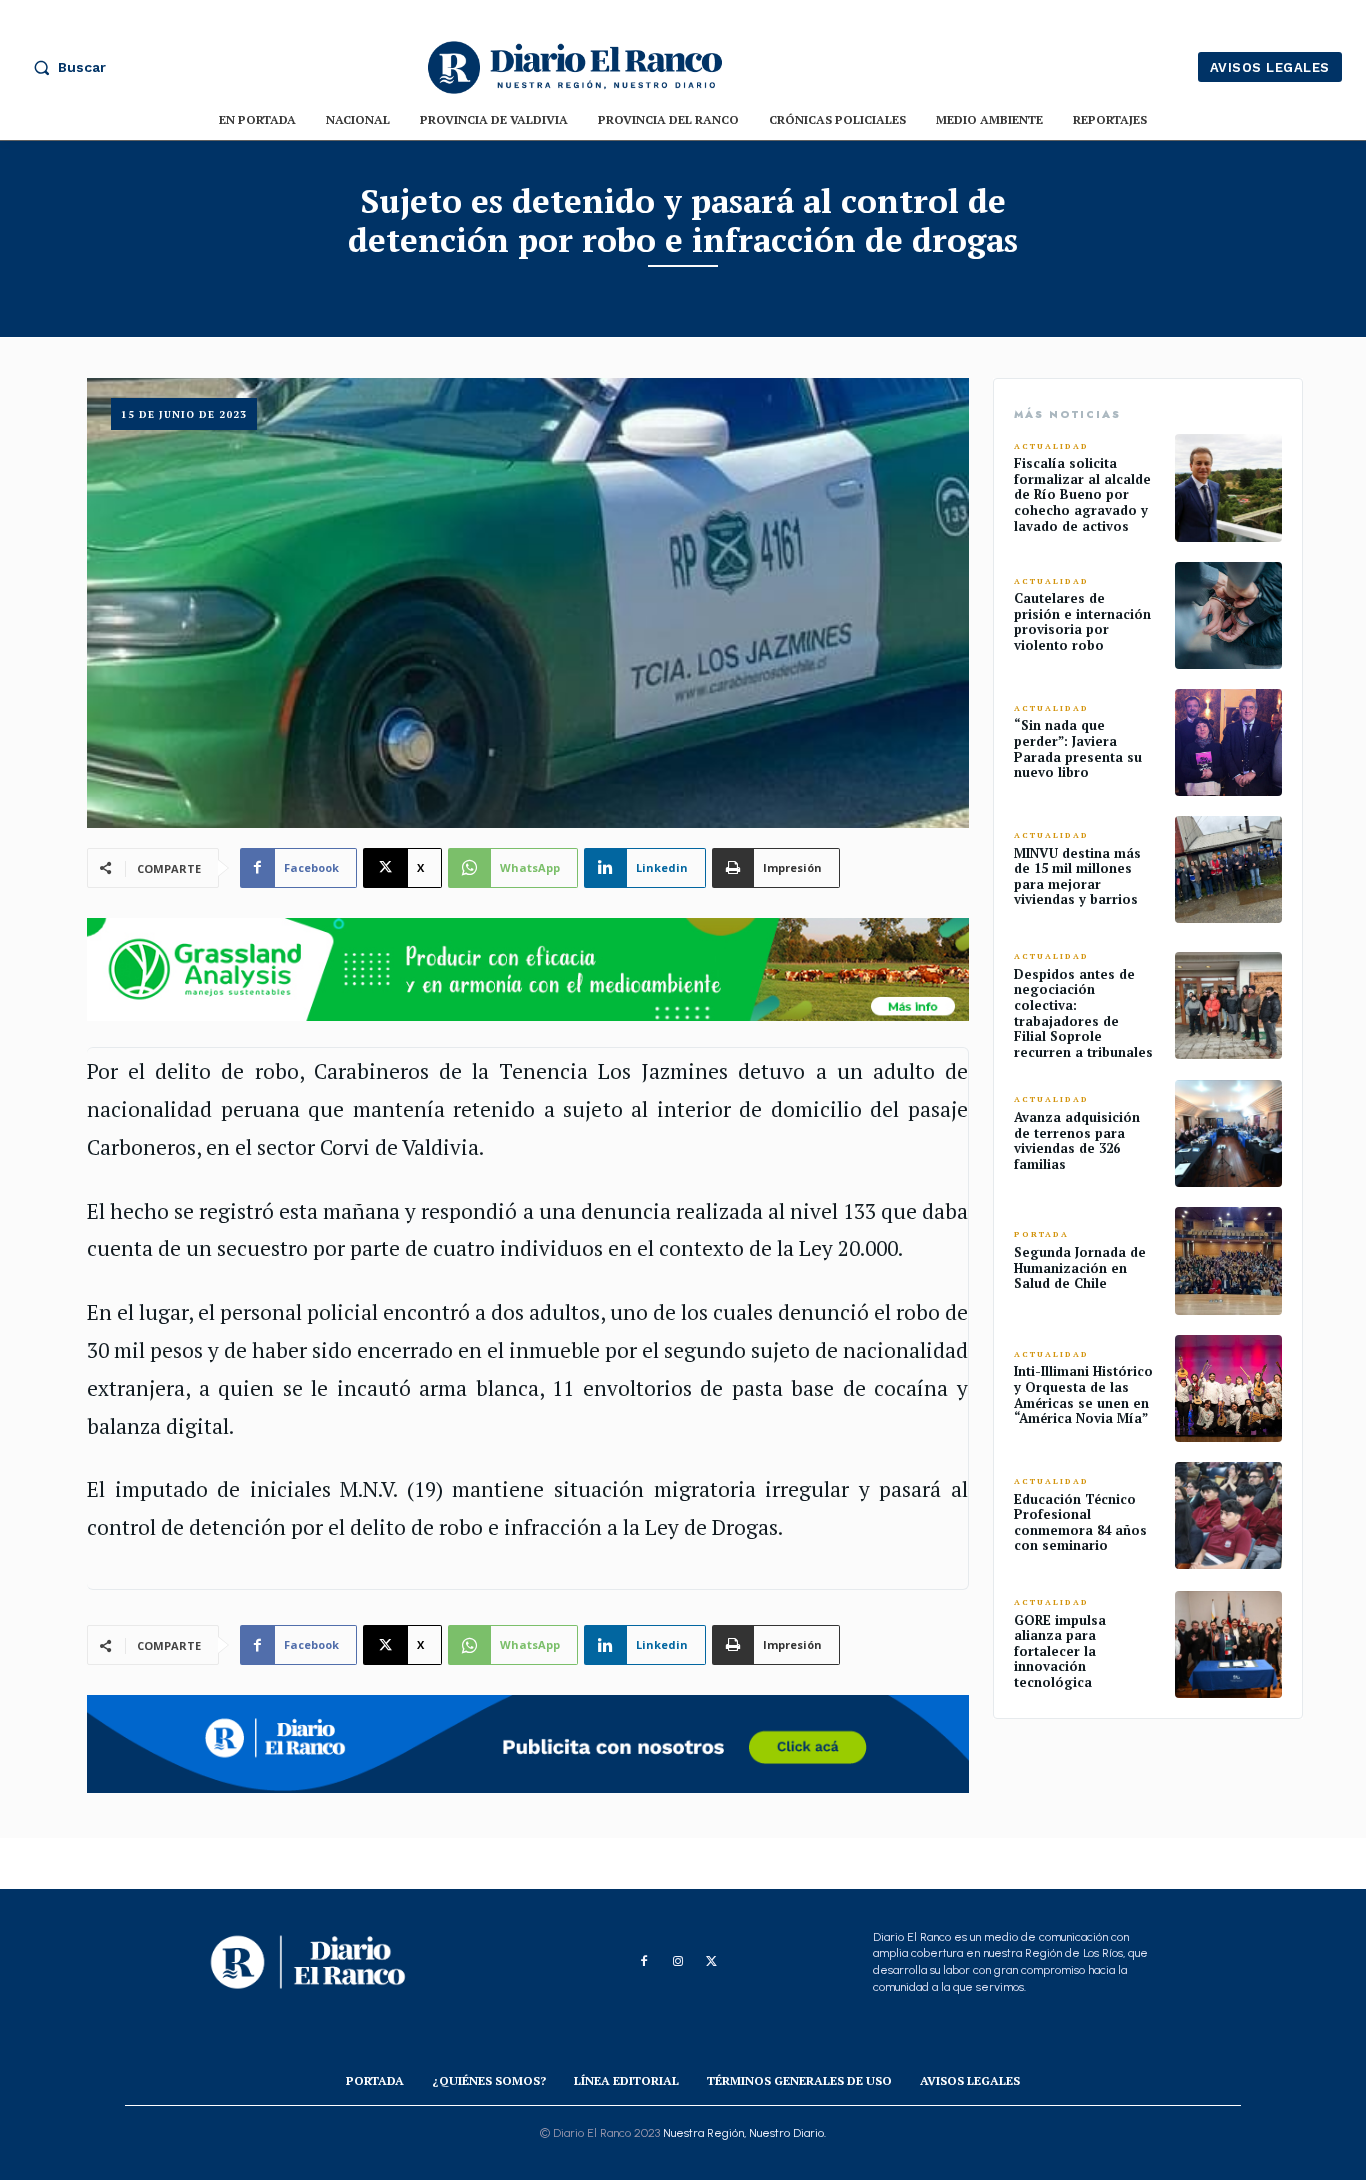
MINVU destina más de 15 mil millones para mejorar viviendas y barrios (1077, 876)
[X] (712, 1962)
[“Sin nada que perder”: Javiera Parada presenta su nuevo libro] (1228, 742)
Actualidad (1051, 446)
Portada (1041, 1234)
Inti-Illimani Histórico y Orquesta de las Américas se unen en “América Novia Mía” (1083, 1394)
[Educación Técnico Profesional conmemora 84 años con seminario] (1228, 1515)
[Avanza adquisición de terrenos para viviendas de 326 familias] (1228, 1133)
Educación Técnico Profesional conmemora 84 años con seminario (1080, 1522)
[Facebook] (644, 1962)
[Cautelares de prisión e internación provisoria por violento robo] (1228, 615)
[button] (65, 67)
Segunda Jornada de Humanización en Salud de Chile (1080, 1267)
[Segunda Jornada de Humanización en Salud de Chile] (1228, 1260)
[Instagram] (678, 1962)
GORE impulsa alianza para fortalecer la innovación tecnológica (1060, 1651)
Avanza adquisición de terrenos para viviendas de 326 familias (1077, 1140)
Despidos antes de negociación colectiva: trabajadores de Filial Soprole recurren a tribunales (1083, 1013)
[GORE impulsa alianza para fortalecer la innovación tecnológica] (1228, 1644)
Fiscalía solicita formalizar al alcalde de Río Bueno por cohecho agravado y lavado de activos (1082, 494)
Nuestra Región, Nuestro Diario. (744, 2133)
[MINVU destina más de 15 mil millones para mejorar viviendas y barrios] (1228, 869)
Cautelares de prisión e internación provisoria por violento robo (1082, 621)
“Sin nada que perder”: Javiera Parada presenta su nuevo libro (1078, 748)
